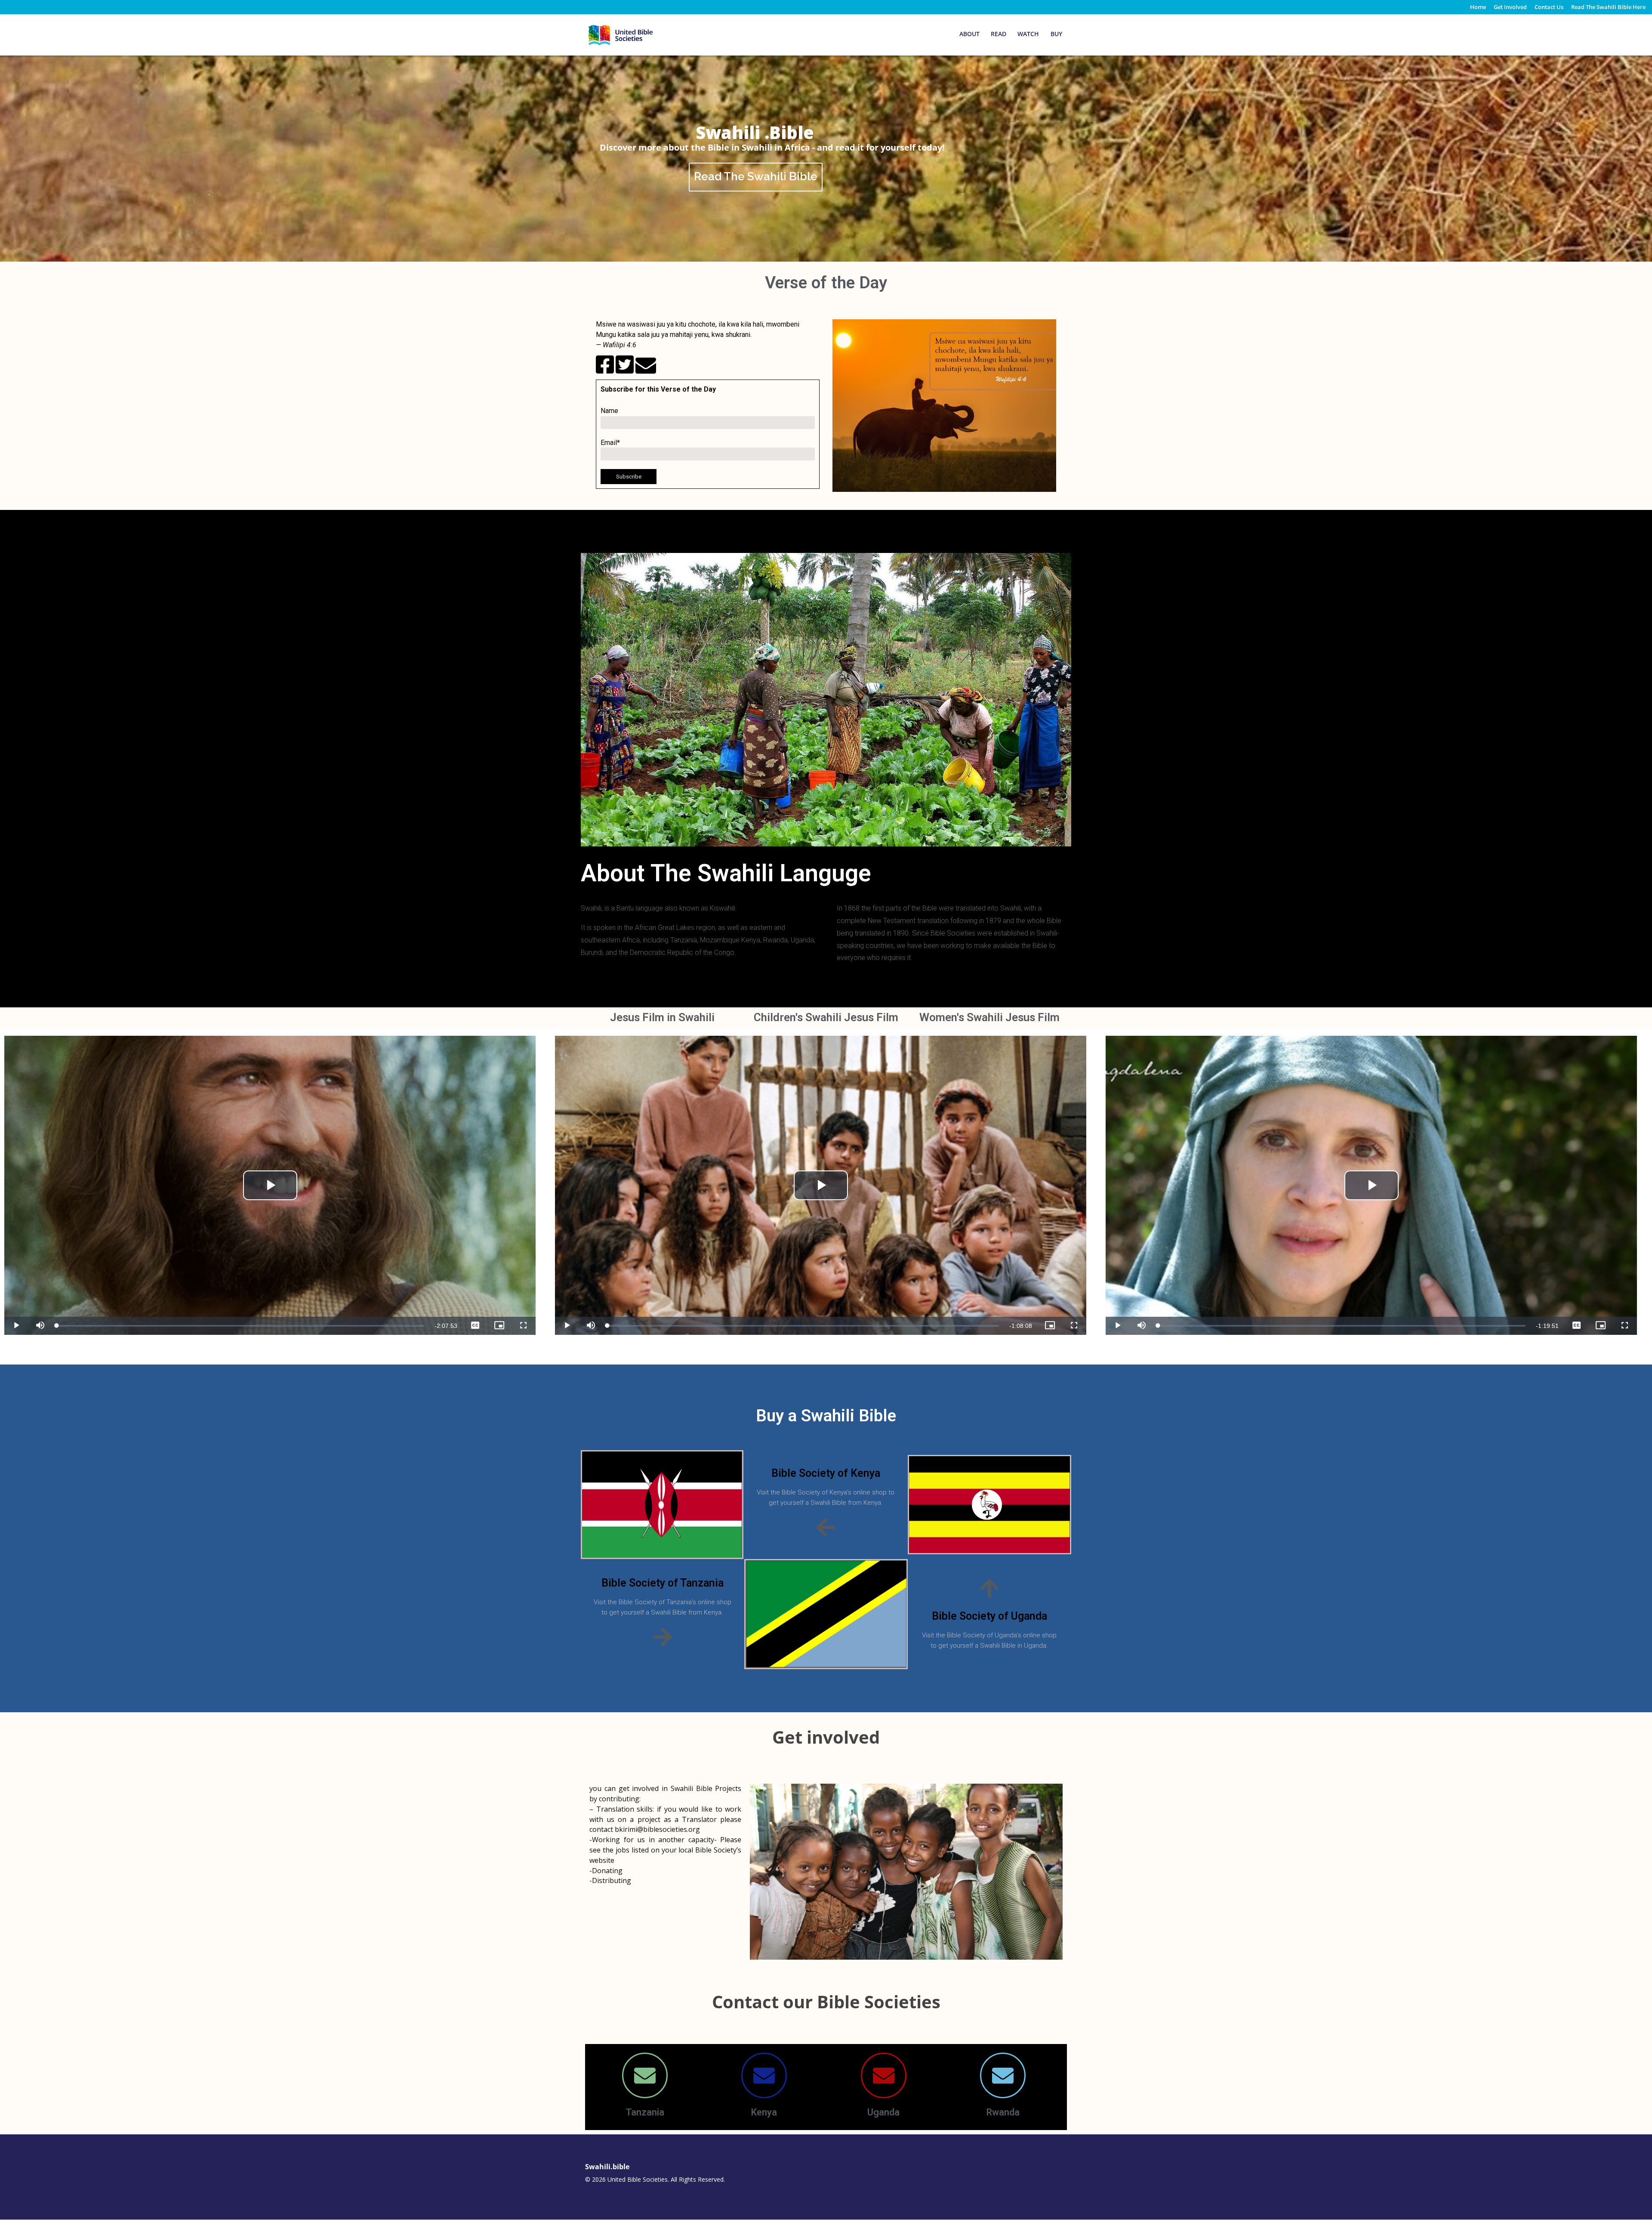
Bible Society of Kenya (826, 1473)
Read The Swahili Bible (756, 176)
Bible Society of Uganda (989, 1616)
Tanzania (645, 2112)
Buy (1056, 34)
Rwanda (1003, 2112)
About (969, 34)
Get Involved (1510, 8)
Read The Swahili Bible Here (1608, 8)
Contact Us (1549, 8)
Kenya (764, 2112)
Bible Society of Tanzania (663, 1583)
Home (1478, 8)
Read (999, 34)
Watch (1028, 34)
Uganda (883, 2112)
